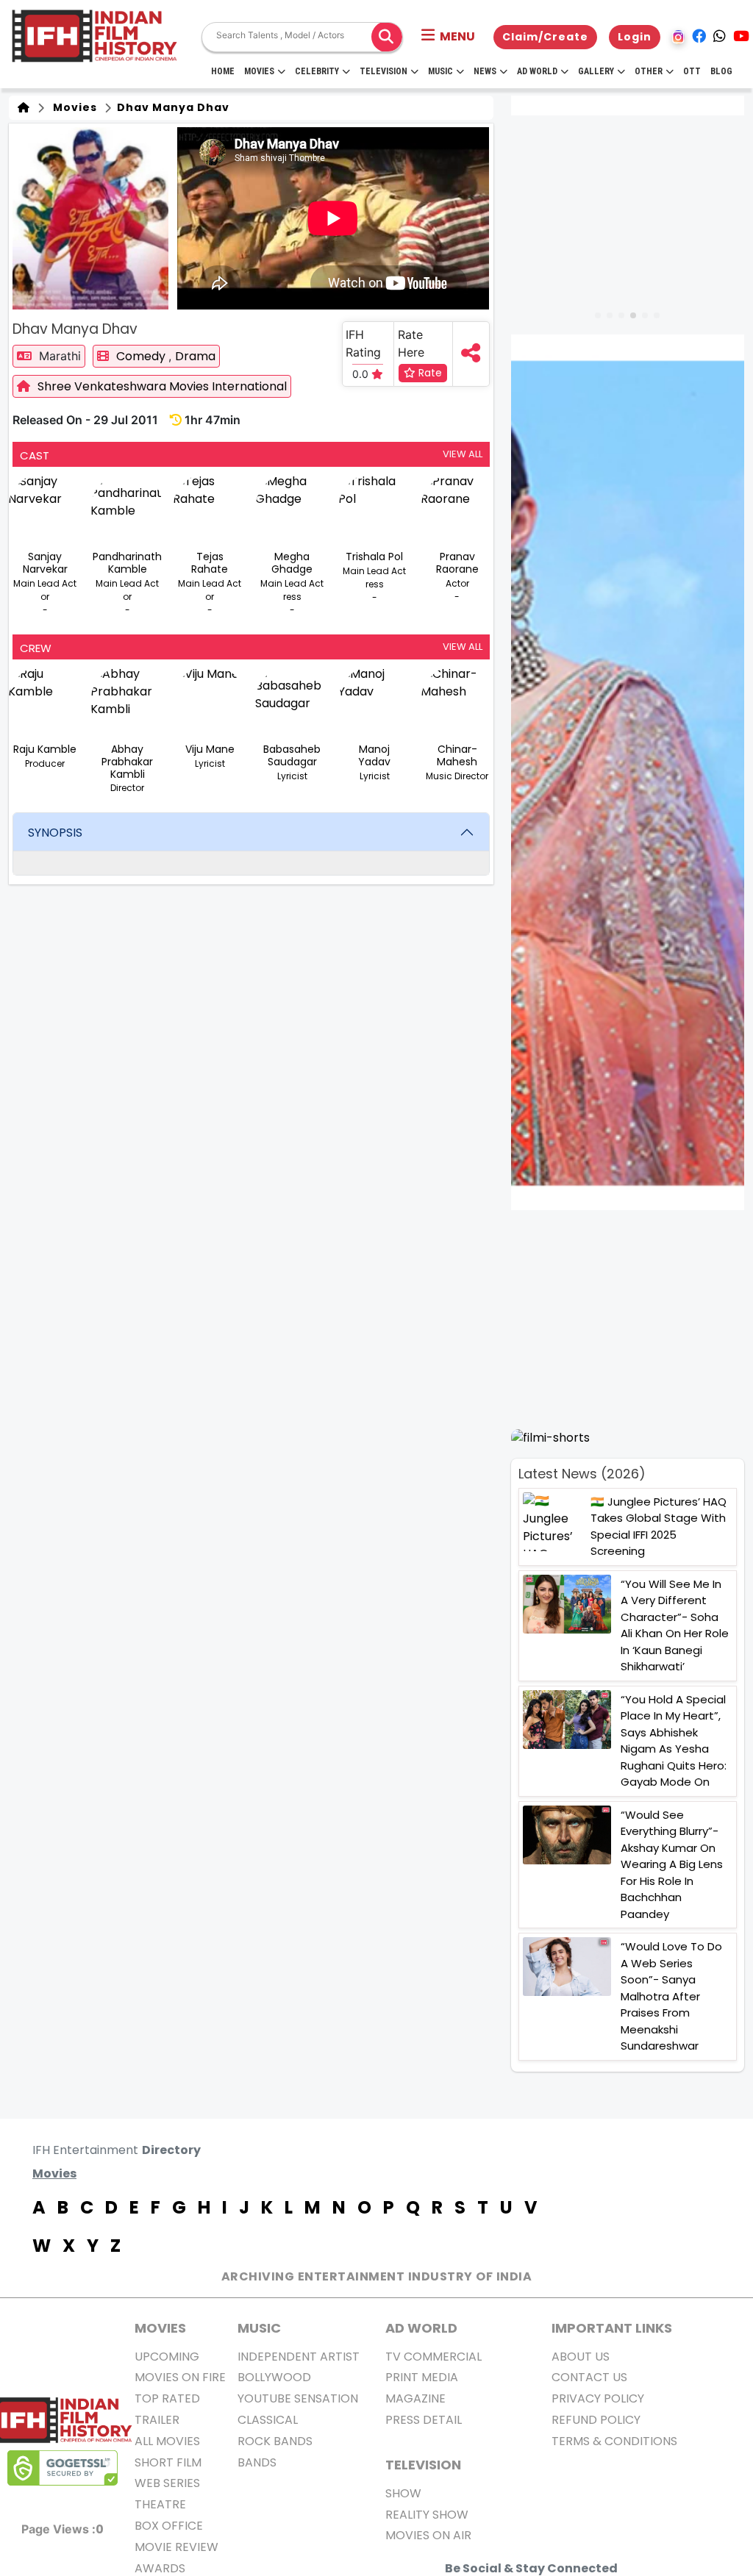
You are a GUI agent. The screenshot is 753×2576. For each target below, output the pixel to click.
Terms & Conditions (614, 2441)
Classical (268, 2420)
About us (581, 2357)
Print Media (422, 2377)
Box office (169, 2526)
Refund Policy (596, 2420)
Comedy (142, 356)
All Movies (167, 2441)
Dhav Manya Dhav (172, 107)
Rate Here (411, 343)
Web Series (167, 2483)
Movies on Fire (180, 2377)
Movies (259, 71)
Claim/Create (545, 37)
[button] (448, 37)
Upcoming (167, 2357)
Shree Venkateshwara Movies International (162, 386)
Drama (195, 356)
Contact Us (589, 2377)
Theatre (160, 2504)
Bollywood (274, 2377)
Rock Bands (275, 2441)
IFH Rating (363, 343)
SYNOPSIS (55, 833)
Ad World (537, 71)
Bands (257, 2462)
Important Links (612, 2328)
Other (649, 71)
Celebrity (317, 71)
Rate (429, 373)
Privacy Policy (598, 2398)
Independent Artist (299, 2357)
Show (403, 2493)
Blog (721, 71)
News (485, 71)
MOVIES (160, 2328)
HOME (223, 71)
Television (383, 71)
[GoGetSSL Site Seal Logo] (63, 2468)
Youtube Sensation (298, 2398)
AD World (421, 2328)
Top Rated (167, 2398)
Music (440, 71)
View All (463, 454)
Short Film (168, 2462)
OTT (692, 71)
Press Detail (424, 2420)
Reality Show (427, 2515)
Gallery (596, 71)
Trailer (157, 2420)
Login (635, 37)
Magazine (415, 2398)
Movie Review (176, 2547)
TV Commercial (433, 2357)
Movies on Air (428, 2535)
